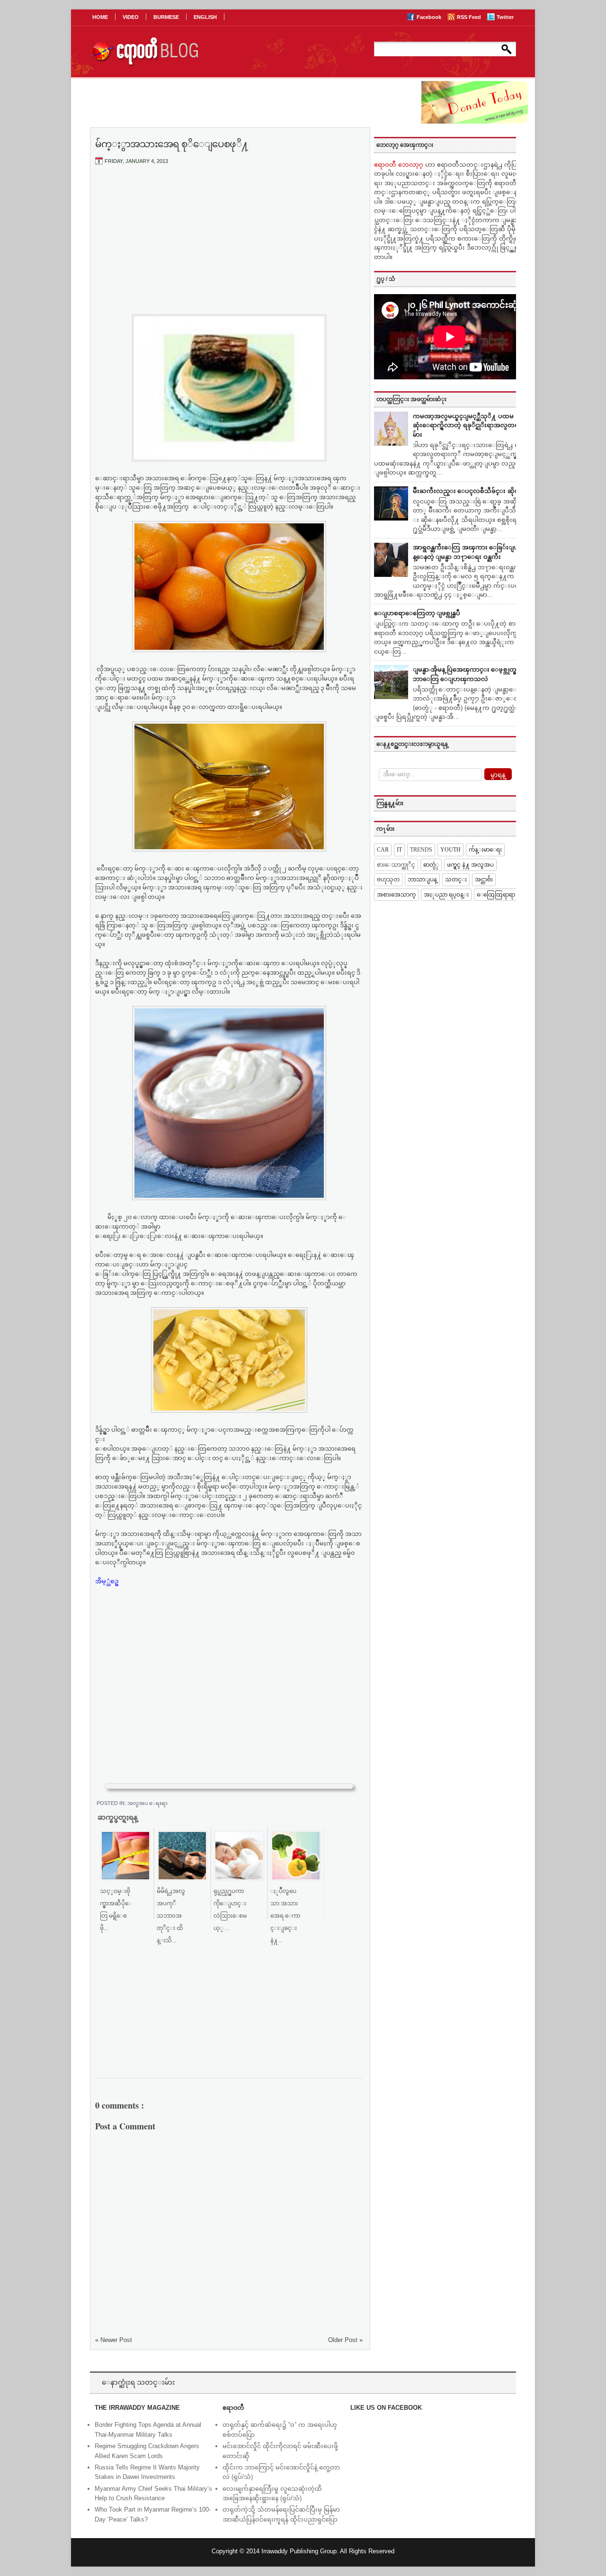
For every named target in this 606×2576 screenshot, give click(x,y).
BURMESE (166, 17)
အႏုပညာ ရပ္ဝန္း (446, 895)
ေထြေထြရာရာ (496, 895)
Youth (450, 850)
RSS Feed (470, 17)
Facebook (430, 17)
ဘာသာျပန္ (422, 880)
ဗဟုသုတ (388, 880)
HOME (100, 17)
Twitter (505, 17)
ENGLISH (205, 17)
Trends (421, 850)
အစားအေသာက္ (396, 895)
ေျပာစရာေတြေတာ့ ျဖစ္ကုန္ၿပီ (417, 613)
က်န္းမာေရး (485, 850)
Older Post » (345, 2340)
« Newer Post (114, 2340)
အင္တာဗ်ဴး (484, 880)
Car (383, 850)
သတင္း (456, 880)
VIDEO (131, 17)
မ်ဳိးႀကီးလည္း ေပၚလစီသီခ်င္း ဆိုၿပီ (468, 491)
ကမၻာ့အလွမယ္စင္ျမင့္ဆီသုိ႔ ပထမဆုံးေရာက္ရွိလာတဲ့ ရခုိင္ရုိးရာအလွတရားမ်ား (468, 425)
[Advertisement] (229, 243)
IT (399, 850)
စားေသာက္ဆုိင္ (396, 865)
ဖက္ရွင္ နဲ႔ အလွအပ (470, 865)
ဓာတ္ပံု (431, 865)
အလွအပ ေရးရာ (147, 1803)
